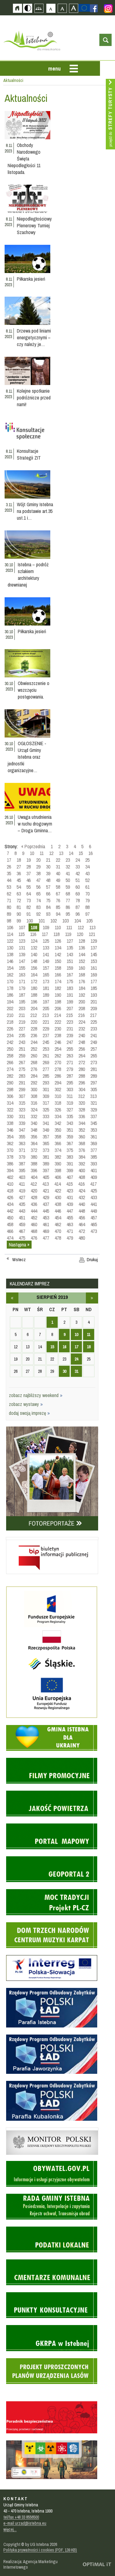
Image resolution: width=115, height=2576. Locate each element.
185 (94, 988)
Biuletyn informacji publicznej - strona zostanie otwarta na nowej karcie (32, 1538)
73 (29, 900)
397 (46, 1170)
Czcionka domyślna (51, 8)
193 (94, 995)
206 (58, 1008)
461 (46, 1224)
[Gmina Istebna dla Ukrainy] (52, 1750)
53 (9, 887)
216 (81, 1015)
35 (9, 873)
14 (71, 853)
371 (22, 1150)
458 (10, 1224)
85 (58, 907)
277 (46, 1069)
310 (58, 1096)
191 (70, 995)
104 (77, 921)
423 (70, 1191)
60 (78, 887)
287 (70, 1076)
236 (34, 1035)
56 (38, 887)
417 (93, 1184)
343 (70, 1123)
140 (34, 954)
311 (70, 1096)
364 (34, 1143)
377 (94, 1150)
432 (82, 1197)
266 (10, 1062)
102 (54, 921)
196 (34, 1002)
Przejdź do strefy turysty (110, 114)
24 (78, 860)
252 (34, 1049)
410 (10, 1184)
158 (58, 968)
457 (94, 1218)
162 (10, 975)
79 (87, 900)
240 (82, 1035)
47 (38, 880)
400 (82, 1170)
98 (9, 921)
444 (34, 1211)
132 (34, 948)
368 (82, 1143)
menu (54, 69)
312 (81, 1096)
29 (38, 867)
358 (58, 1137)
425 (94, 1191)
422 (58, 1191)
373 (46, 1150)
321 (94, 1103)
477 (46, 1238)
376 (82, 1150)
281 (94, 1069)
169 (94, 975)
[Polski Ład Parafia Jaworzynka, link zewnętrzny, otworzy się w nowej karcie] (52, 2073)
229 (46, 1029)
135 (70, 948)
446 (58, 1211)
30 (48, 867)
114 (10, 934)
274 (10, 1069)
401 (94, 1170)
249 (94, 1042)
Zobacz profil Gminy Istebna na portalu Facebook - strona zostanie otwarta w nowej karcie (94, 8)
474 (10, 1238)
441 (94, 1204)
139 (22, 954)
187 (22, 995)
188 (34, 995)
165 (46, 975)
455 (70, 1218)
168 (82, 975)
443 (22, 1211)
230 (58, 1029)
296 (82, 1083)
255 (70, 1049)
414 (57, 1184)
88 (87, 907)
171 (22, 981)
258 (10, 1056)
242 (10, 1042)
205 (46, 1008)
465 (94, 1224)
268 (34, 1062)
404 (34, 1177)
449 (94, 1211)
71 (9, 900)
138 (10, 954)
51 (78, 880)
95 (68, 914)
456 (82, 1218)
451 (22, 1218)
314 (10, 1103)
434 (10, 1204)
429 (46, 1197)
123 (22, 941)
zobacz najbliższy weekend (34, 1395)
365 (46, 1143)
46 (29, 880)
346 (10, 1130)
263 (70, 1056)
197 (46, 1002)
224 (82, 1022)
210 (10, 1015)
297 (94, 1083)
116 (33, 934)
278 (58, 1069)
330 (10, 1116)
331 (22, 1116)
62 (9, 894)
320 (82, 1103)
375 (70, 1150)
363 (22, 1143)
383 (70, 1157)
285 (46, 1076)
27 (19, 867)
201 (94, 1002)
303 (70, 1089)
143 (70, 954)
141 (46, 954)
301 (46, 1089)
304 (82, 1089)
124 (34, 941)
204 (34, 1008)
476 (34, 1238)
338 (10, 1123)
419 (22, 1191)
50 (68, 880)
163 (22, 975)
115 (21, 934)
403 (22, 1177)
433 (94, 1197)
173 (46, 981)
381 (46, 1157)
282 (10, 1076)
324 (34, 1110)
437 (46, 1204)
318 (58, 1103)
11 (42, 853)
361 (94, 1137)
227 (22, 1029)
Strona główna (17, 8)
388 (34, 1164)
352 (82, 1130)
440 (82, 1204)
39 (48, 873)
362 (10, 1143)
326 (58, 1110)
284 (34, 1076)
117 (45, 934)
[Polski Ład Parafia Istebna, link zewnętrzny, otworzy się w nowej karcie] (52, 2026)
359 (70, 1137)
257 (94, 1049)
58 (58, 887)
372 (34, 1150)
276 (34, 1069)
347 (22, 1130)
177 (94, 981)
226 (10, 1029)
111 (69, 927)
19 (29, 860)
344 (82, 1123)
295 (70, 1083)
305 (94, 1089)
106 (10, 927)
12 (51, 853)
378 (10, 1157)
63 (19, 894)
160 (82, 968)
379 (22, 1157)
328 (82, 1110)
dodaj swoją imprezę (28, 1413)
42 (78, 873)
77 (68, 900)
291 (22, 1083)
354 (10, 1137)
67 (58, 894)
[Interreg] (52, 1980)
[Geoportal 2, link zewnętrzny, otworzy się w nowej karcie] (52, 1881)
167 (70, 975)
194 (10, 1002)
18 (19, 860)
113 (92, 927)
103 (65, 921)
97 (87, 914)
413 (46, 1184)
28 (29, 867)
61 (87, 887)
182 (58, 988)
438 (58, 1204)
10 (32, 853)
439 (70, 1204)
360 (82, 1137)
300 (34, 1089)
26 (9, 867)
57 (48, 887)
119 (68, 934)
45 (19, 880)
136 (82, 948)
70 (87, 894)
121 (92, 934)
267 (22, 1062)
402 (10, 1177)
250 (10, 1049)
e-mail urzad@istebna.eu (25, 2523)
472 (82, 1231)
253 (46, 1049)
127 (70, 941)
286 (58, 1076)
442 (10, 1211)
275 (22, 1069)
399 (70, 1170)
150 (58, 961)
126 (58, 941)
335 (70, 1116)
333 (46, 1116)
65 (38, 894)
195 (22, 1002)
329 (94, 1110)
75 (48, 900)
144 (82, 954)
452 (34, 1218)
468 (34, 1231)
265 (94, 1056)
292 (34, 1083)
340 (34, 1123)
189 (46, 995)
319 (70, 1103)
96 (78, 914)
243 (22, 1042)
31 (58, 867)
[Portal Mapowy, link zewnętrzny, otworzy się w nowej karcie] (52, 1848)
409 (94, 1177)
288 (82, 1076)
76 (58, 900)
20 (38, 860)
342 (58, 1123)
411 (22, 1184)
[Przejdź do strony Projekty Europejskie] (84, 8)
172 (34, 981)
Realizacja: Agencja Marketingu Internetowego (31, 2564)
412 (34, 1184)
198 (58, 1002)
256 (82, 1049)
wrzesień (92, 1298)
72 (19, 900)
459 (22, 1224)
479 (70, 1238)
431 (70, 1197)
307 (22, 1096)
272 (82, 1062)
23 (68, 860)
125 (46, 941)
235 (22, 1035)
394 (10, 1170)
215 (69, 1015)
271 (70, 1062)
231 (70, 1029)
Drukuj (92, 1259)
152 (82, 961)
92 (38, 914)
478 (58, 1238)
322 (10, 1110)
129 (94, 941)
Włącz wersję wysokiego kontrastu (27, 8)
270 (58, 1062)
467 (22, 1231)
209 (94, 1008)
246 (58, 1042)
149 (46, 961)
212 (34, 1015)
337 (94, 1116)
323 (22, 1110)
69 (78, 894)
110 (58, 927)
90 (19, 914)
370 (10, 1150)
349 (46, 1130)
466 (10, 1231)
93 (48, 914)
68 (68, 894)
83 (38, 907)
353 (94, 1130)
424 (82, 1191)
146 (10, 961)
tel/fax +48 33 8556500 (21, 2517)
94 (58, 914)
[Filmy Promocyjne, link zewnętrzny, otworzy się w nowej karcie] (52, 1783)
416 (81, 1184)
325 (46, 1110)
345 (94, 1123)
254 (58, 1049)
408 (82, 1177)
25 (87, 860)
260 (34, 1056)
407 (70, 1177)
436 (34, 1204)
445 (46, 1211)
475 (22, 1238)
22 (58, 860)
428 (34, 1197)
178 (10, 988)
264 (82, 1056)
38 (38, 873)
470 (58, 1231)
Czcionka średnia (62, 8)
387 (22, 1164)
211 (22, 1015)
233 (94, 1029)
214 (57, 1015)
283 (22, 1076)
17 (9, 860)
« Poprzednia (33, 846)
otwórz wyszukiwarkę (105, 40)
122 (10, 941)
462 (58, 1224)
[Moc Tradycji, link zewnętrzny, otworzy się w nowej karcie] (52, 1914)
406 (58, 1177)
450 (10, 1218)
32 (68, 867)
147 (22, 961)
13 (61, 853)
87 (78, 907)
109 (46, 927)
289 (94, 1076)
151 (70, 961)
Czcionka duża (73, 8)
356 (34, 1137)
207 (70, 1008)
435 (22, 1204)
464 (82, 1224)
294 (58, 1083)
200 (82, 1002)
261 (46, 1056)
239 (70, 1035)
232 (82, 1029)
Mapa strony (39, 8)
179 (22, 988)
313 (93, 1096)
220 (34, 1022)
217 (93, 1015)
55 (29, 887)
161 (94, 968)
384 (82, 1157)
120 (80, 934)
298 (10, 1089)
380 (34, 1157)
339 (22, 1123)
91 (29, 914)
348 (34, 1130)
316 (34, 1103)
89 (9, 914)
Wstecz (19, 1259)
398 (58, 1170)
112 (81, 927)
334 (58, 1116)
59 (68, 887)
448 (82, 1211)
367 (70, 1143)
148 (34, 961)
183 (70, 988)
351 (70, 1130)
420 (34, 1191)
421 (46, 1191)
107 (22, 927)
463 (70, 1224)
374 (58, 1150)
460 (34, 1224)
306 (10, 1096)
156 (34, 968)
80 (9, 907)
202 (10, 1008)
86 (68, 907)
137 (94, 948)
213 (46, 1015)
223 (70, 1022)
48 (48, 880)
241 (94, 1035)
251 (22, 1049)
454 (58, 1218)
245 (46, 1042)
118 (56, 934)
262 (58, 1056)
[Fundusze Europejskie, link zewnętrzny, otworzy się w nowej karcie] (52, 1717)
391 (70, 1164)
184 (82, 988)
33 (78, 867)
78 (78, 900)
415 (69, 1184)
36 (19, 873)
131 (22, 948)
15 (81, 853)
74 (38, 900)
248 (82, 1042)
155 (22, 968)
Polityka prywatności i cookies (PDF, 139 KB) (40, 2550)
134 (58, 948)
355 (22, 1137)
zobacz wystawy (25, 1404)
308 (34, 1096)
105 (89, 921)
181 (46, 988)
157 (46, 968)
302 (58, 1089)
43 (87, 873)
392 (82, 1164)
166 (58, 975)
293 (46, 1083)
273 (94, 1062)
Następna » (19, 1245)
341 (46, 1123)
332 (34, 1116)
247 (70, 1042)
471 (70, 1231)
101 (42, 921)
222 (58, 1022)
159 (70, 968)
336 (82, 1116)
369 (94, 1143)
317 (46, 1103)
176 (82, 981)
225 (94, 1022)
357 (46, 1137)
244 (34, 1042)
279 (70, 1069)
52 (87, 880)
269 (46, 1062)
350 (58, 1130)
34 (87, 867)
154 (10, 968)
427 (22, 1197)
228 (34, 1029)
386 (10, 1164)
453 (46, 1218)
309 (46, 1096)
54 (19, 887)
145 (94, 954)
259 (22, 1056)
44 (9, 880)
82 (29, 907)
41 (68, 873)
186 (10, 995)
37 (29, 873)
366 (58, 1143)
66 (48, 894)
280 (82, 1069)
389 (46, 1164)
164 (34, 975)
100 (30, 921)
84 (48, 907)
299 (22, 1089)
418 (10, 1191)
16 (90, 853)
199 (70, 1002)
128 (82, 941)
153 (94, 961)
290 (10, 1083)
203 (22, 1008)
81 (19, 907)
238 (58, 1035)
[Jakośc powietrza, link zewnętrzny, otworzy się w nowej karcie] (52, 1815)
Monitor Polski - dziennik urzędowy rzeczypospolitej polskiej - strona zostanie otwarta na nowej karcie (43, 2129)
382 (58, 1157)
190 (58, 995)
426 (10, 1197)
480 (82, 1238)
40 (58, 873)
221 (46, 1022)
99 (19, 921)
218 (10, 1022)
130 (10, 948)
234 (10, 1035)
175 (70, 981)
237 (46, 1035)
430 (58, 1197)
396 (34, 1170)
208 (82, 1008)
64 (29, 894)
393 (94, 1164)
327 (70, 1110)
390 (58, 1164)
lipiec (12, 1298)
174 (58, 981)
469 (46, 1231)
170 (10, 981)
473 (94, 1231)
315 (22, 1103)
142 (58, 954)
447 (70, 1211)
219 (22, 1022)
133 (46, 948)
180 (34, 988)
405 (46, 1177)
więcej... (10, 2529)
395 (22, 1170)
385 (94, 1157)
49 (58, 880)
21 (48, 860)
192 (82, 995)
